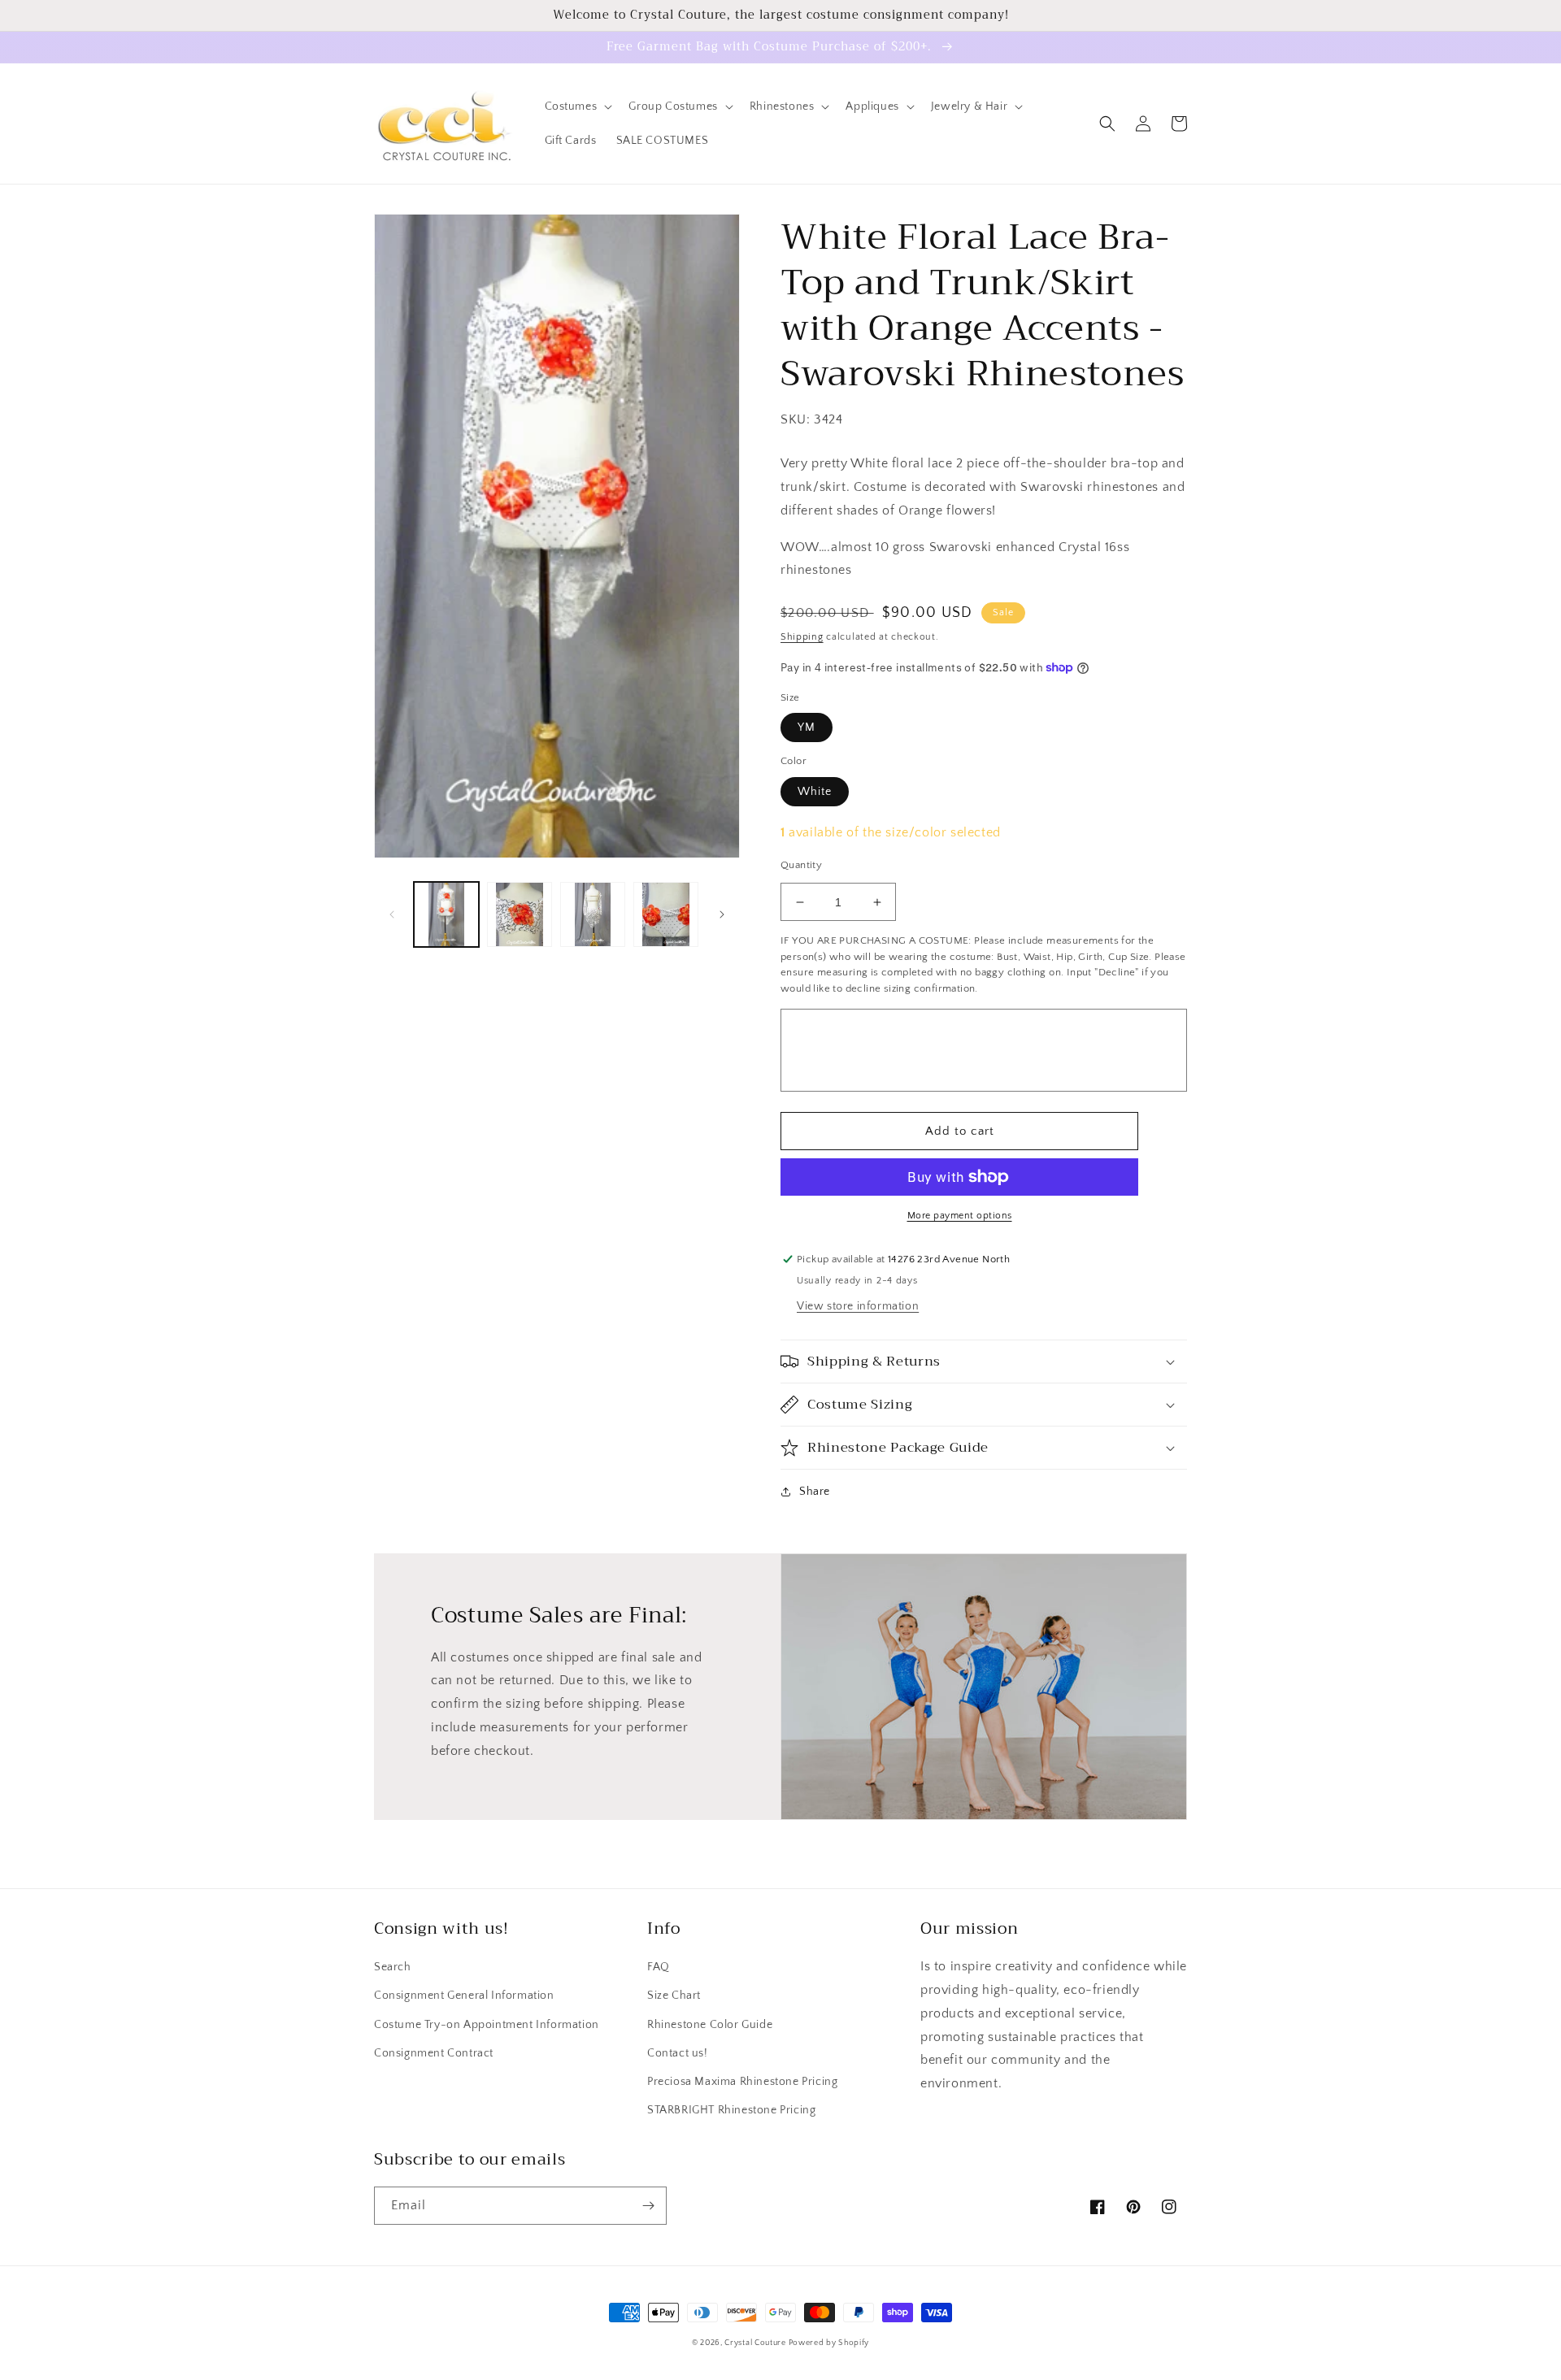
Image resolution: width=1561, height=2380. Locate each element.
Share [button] (815, 1492)
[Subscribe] (648, 2206)
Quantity (801, 865)
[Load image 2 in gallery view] (520, 914)
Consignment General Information (464, 1996)
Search (393, 1967)
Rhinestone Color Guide (710, 2025)
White (815, 792)
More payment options (960, 1216)
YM (807, 727)
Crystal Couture (756, 2343)
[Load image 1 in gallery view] (446, 914)
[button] (577, 106)
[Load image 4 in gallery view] (666, 914)
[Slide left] (392, 914)
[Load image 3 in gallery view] (593, 914)
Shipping (802, 637)
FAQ (659, 1967)
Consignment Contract (434, 2053)
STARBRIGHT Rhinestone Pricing (731, 2110)
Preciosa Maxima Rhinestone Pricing (742, 2082)
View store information (858, 1306)
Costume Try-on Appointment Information (487, 2025)
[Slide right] (722, 914)
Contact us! (678, 2053)
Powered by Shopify (829, 2343)
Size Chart (674, 1996)
